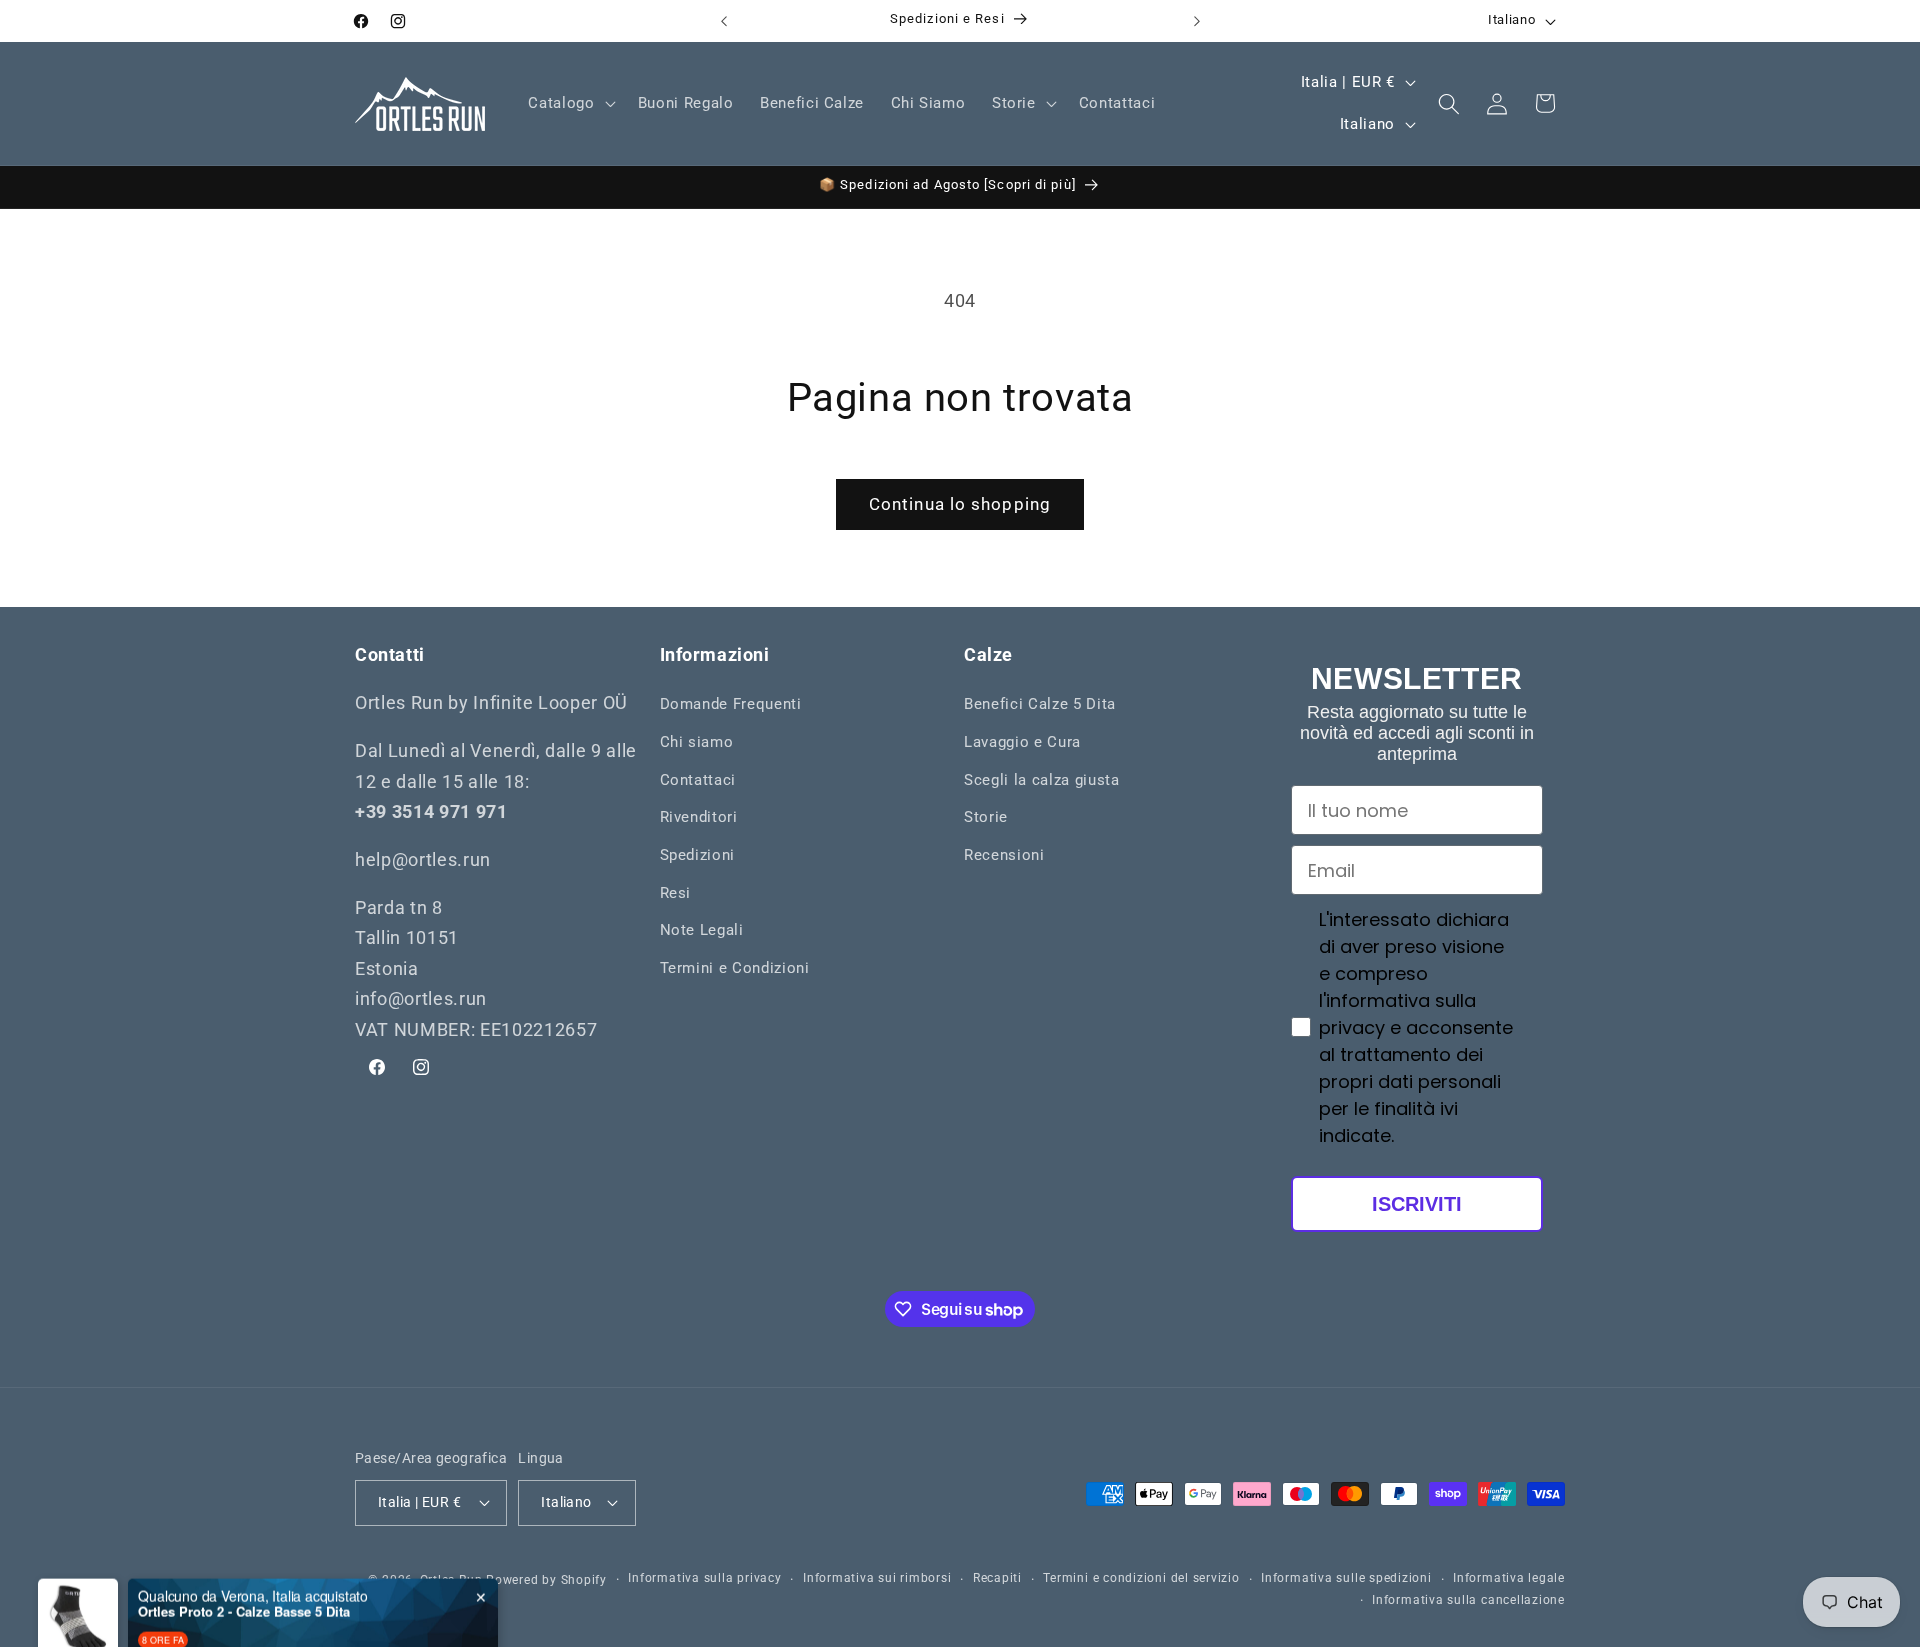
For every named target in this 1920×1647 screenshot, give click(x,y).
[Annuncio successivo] (1197, 21)
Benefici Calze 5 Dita (1040, 705)
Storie (986, 817)
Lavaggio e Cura (1022, 742)
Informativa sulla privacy (704, 1578)
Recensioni (1004, 855)
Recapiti (997, 1578)
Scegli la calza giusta (1042, 780)
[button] (569, 104)
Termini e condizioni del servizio (1141, 1578)
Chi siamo (697, 742)
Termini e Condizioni (735, 968)
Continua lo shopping (960, 504)
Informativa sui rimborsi (877, 1578)
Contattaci (698, 780)
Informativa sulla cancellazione (1468, 1599)
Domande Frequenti (731, 705)
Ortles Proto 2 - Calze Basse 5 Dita (244, 1572)
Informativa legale (1509, 1578)
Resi (676, 893)
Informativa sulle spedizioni (1346, 1578)
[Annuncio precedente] (724, 21)
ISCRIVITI (1417, 1204)
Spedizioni (698, 855)
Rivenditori (699, 817)
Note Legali (702, 930)
